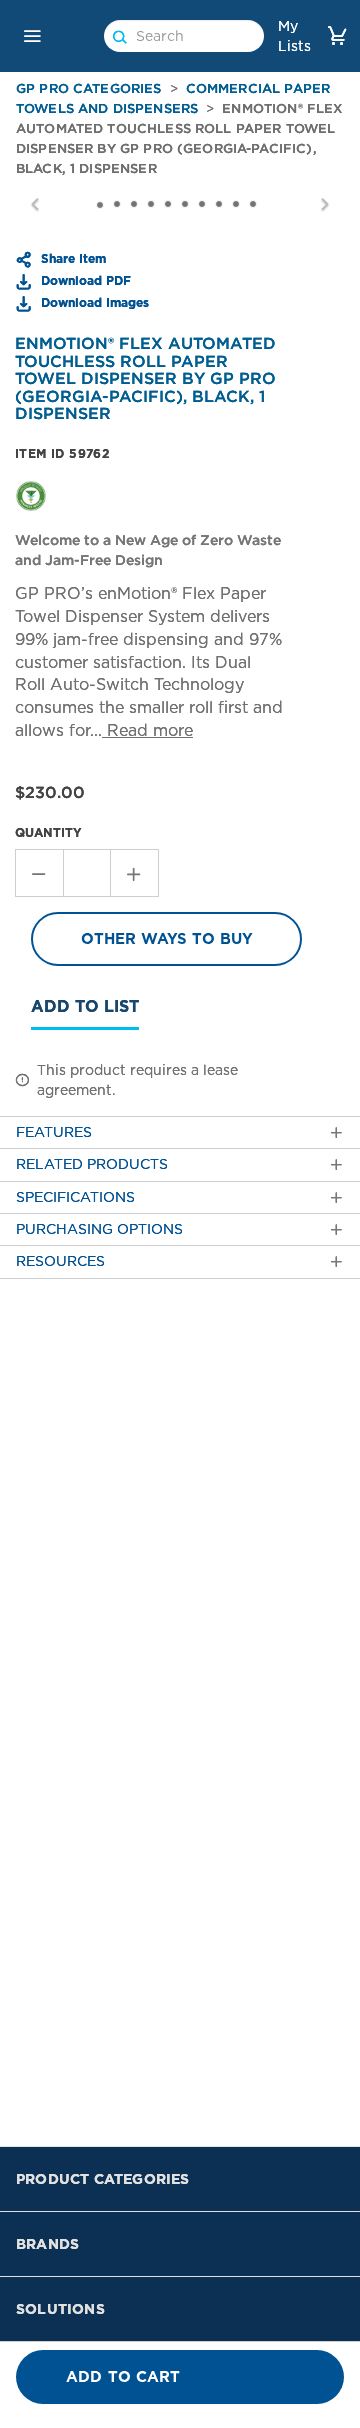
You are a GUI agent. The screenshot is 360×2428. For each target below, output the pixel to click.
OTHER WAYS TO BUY (167, 939)
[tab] (180, 1132)
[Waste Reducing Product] (31, 495)
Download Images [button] (93, 302)
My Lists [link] (294, 36)
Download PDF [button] (84, 280)
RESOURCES (60, 1261)
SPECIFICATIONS (75, 1197)
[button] (32, 36)
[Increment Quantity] (135, 873)
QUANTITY (48, 832)
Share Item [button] (71, 258)
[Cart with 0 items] (337, 35)
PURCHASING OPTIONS (99, 1229)
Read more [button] (147, 730)
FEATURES (54, 1132)
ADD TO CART (123, 2377)
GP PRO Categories (89, 88)
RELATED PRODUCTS (92, 1164)
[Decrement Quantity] (39, 873)
